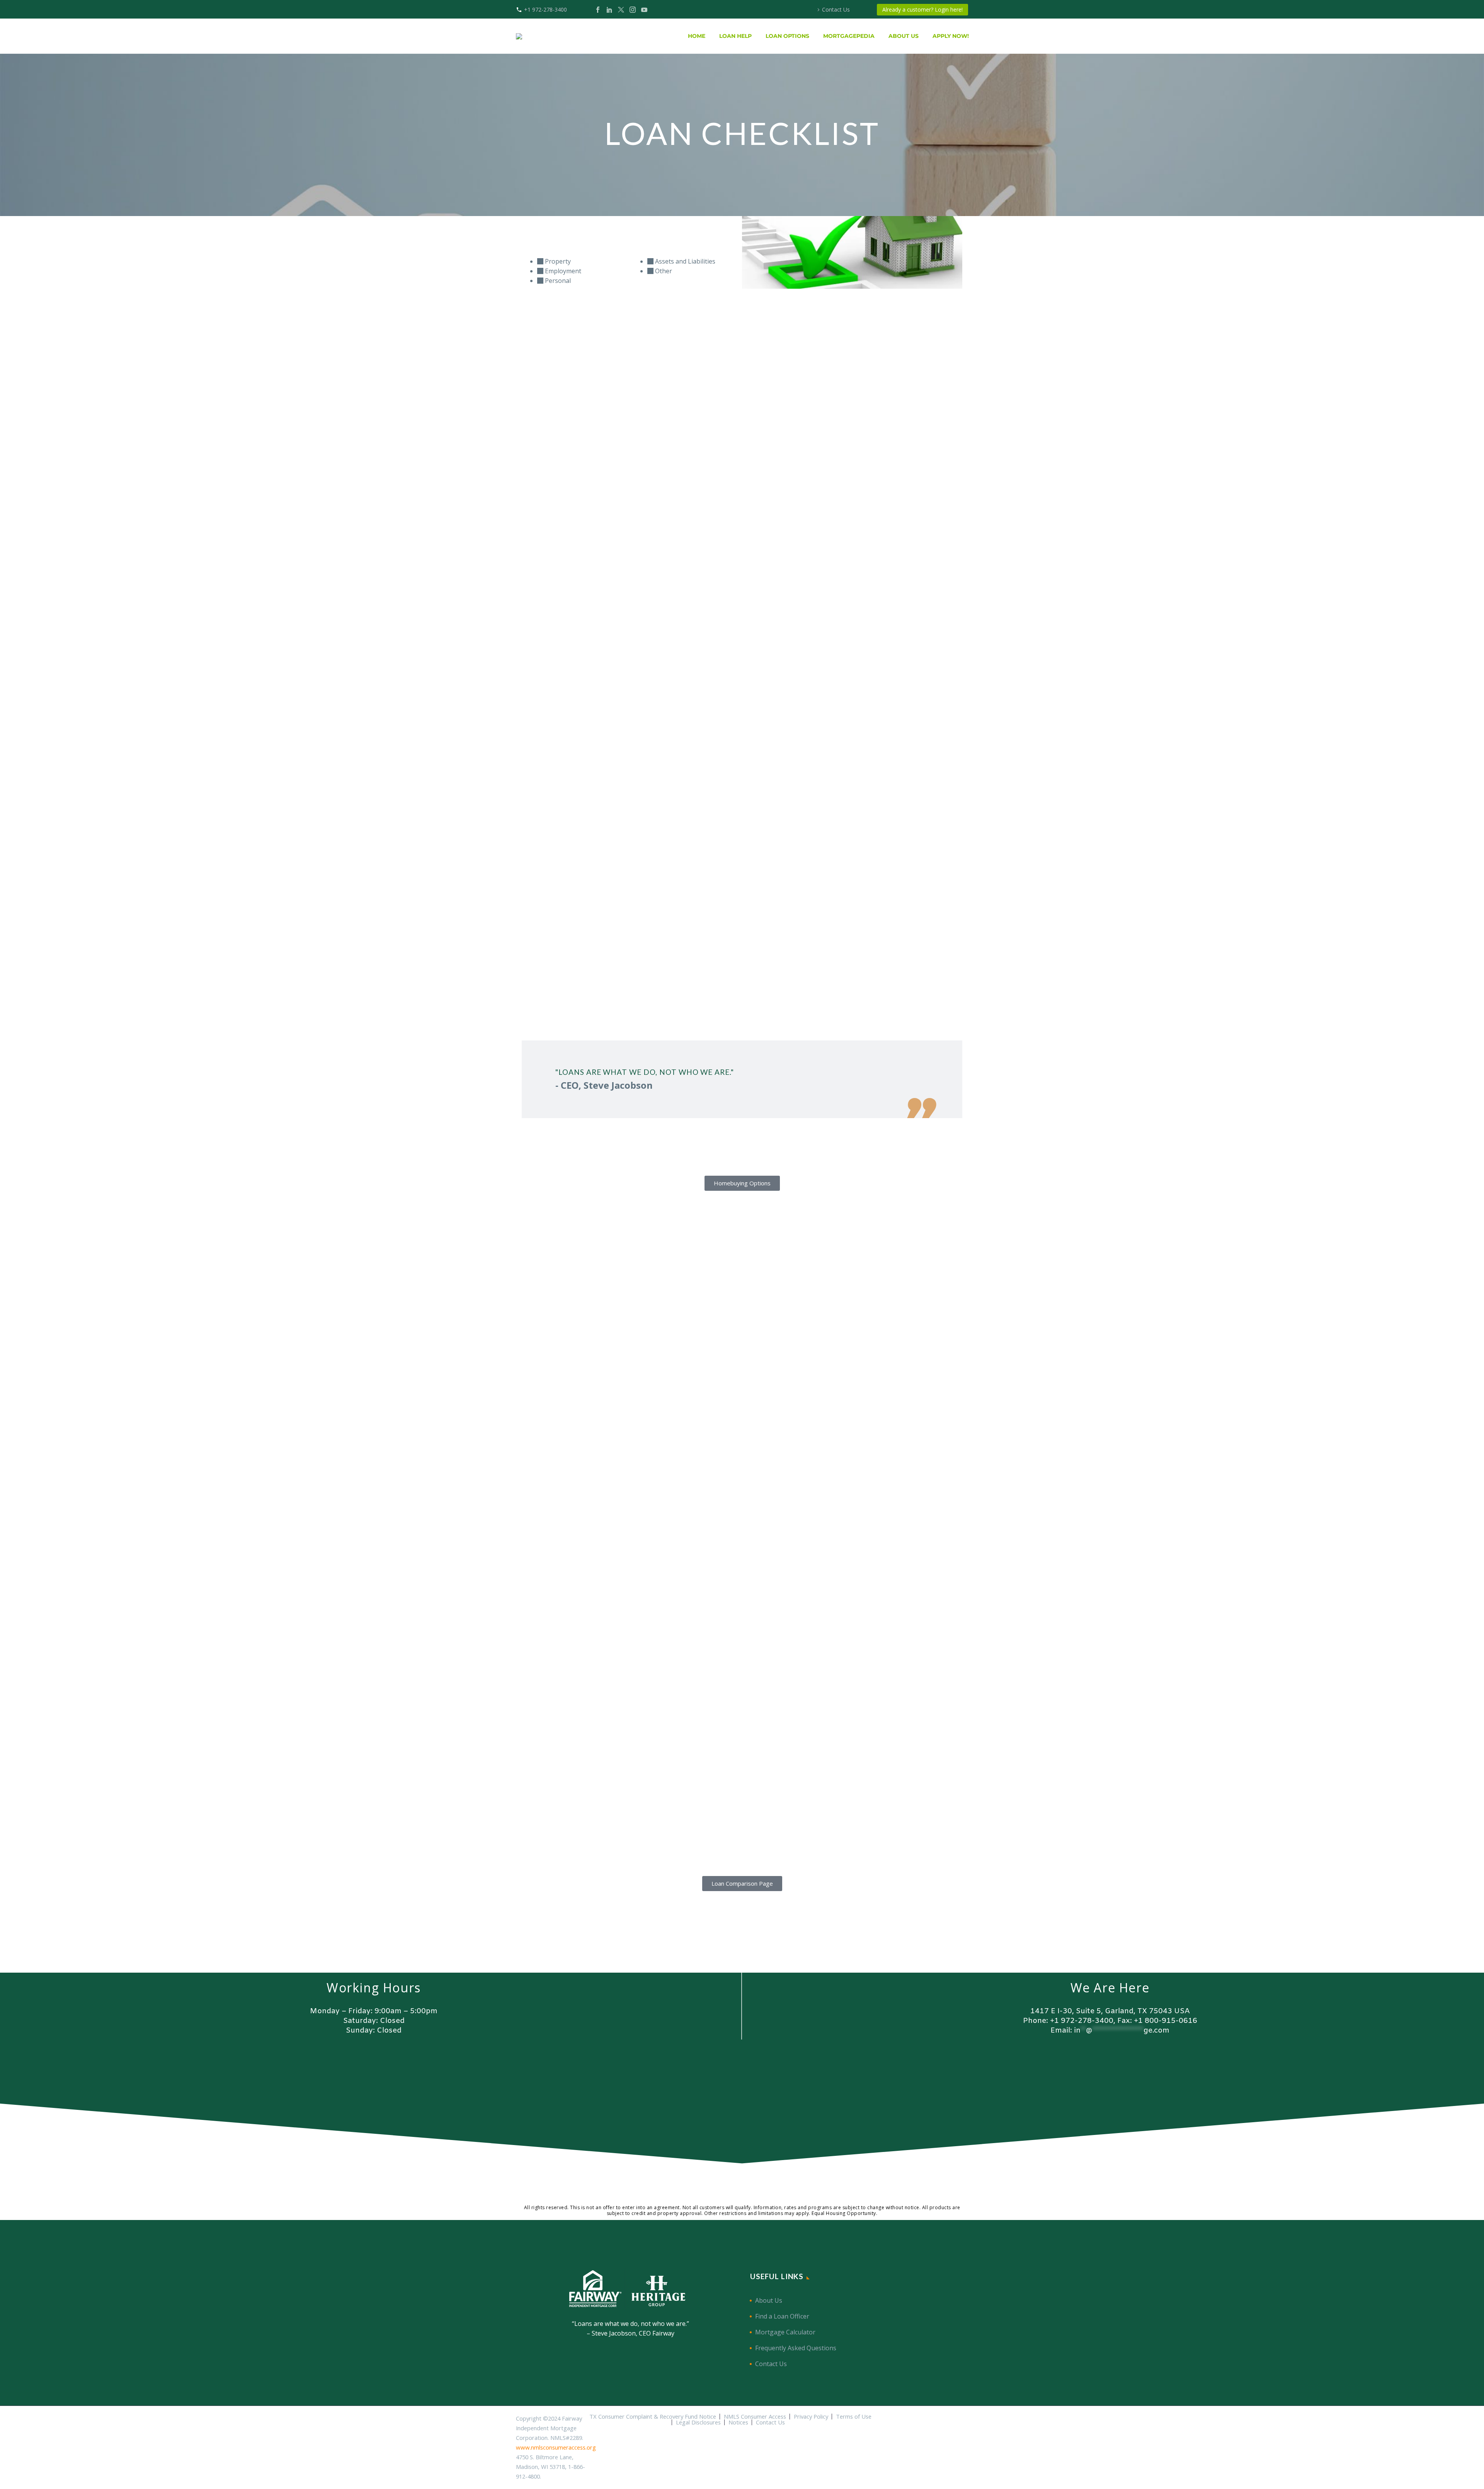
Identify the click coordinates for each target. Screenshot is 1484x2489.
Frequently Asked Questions (796, 2348)
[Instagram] (633, 10)
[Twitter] (621, 10)
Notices (738, 2422)
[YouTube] (644, 10)
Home (697, 36)
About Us (769, 2300)
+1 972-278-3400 (545, 9)
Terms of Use (854, 2417)
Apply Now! (951, 36)
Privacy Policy (811, 2417)
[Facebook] (598, 10)
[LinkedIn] (609, 10)
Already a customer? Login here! (922, 9)
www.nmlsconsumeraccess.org (556, 2447)
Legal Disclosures (698, 2422)
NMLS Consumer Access (755, 2417)
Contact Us (836, 9)
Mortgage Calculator (785, 2332)
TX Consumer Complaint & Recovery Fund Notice (653, 2417)
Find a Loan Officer (782, 2316)
